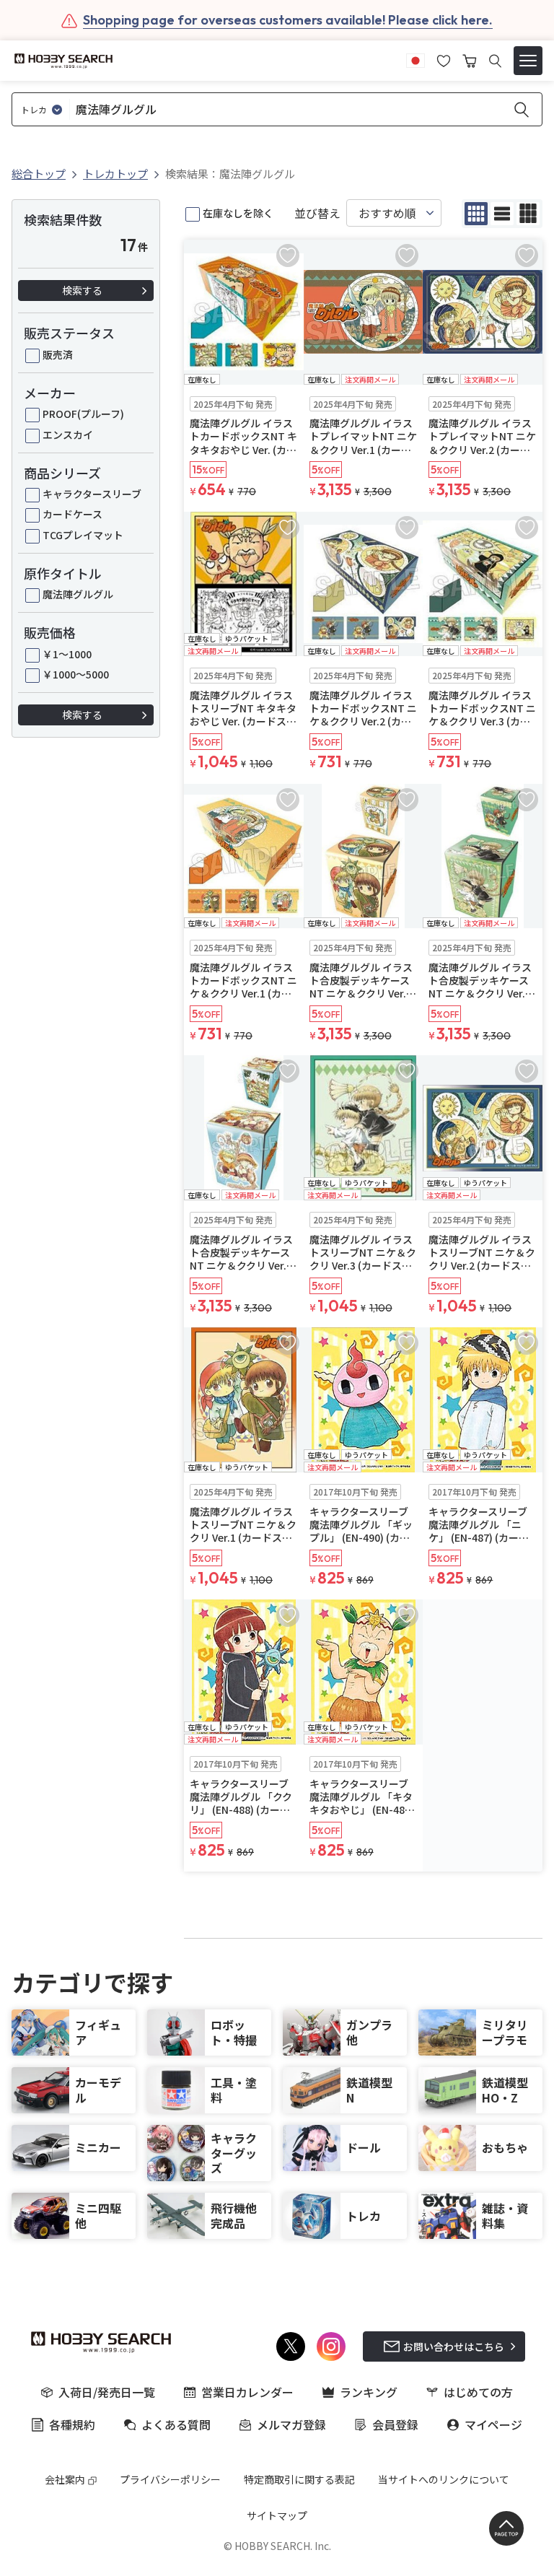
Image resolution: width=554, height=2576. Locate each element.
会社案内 (65, 2479)
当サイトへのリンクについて (444, 2479)
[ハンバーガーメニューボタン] (528, 61)
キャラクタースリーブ (92, 494)
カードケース (72, 514)
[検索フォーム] (495, 61)
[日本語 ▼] (415, 59)
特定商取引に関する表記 (299, 2479)
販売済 (58, 354)
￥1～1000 (67, 654)
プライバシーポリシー (170, 2479)
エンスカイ (68, 435)
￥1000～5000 (76, 674)
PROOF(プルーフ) (83, 414)
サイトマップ (277, 2515)
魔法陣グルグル (78, 594)
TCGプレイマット (83, 535)
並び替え (317, 213)
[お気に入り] (444, 59)
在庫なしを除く (238, 213)
